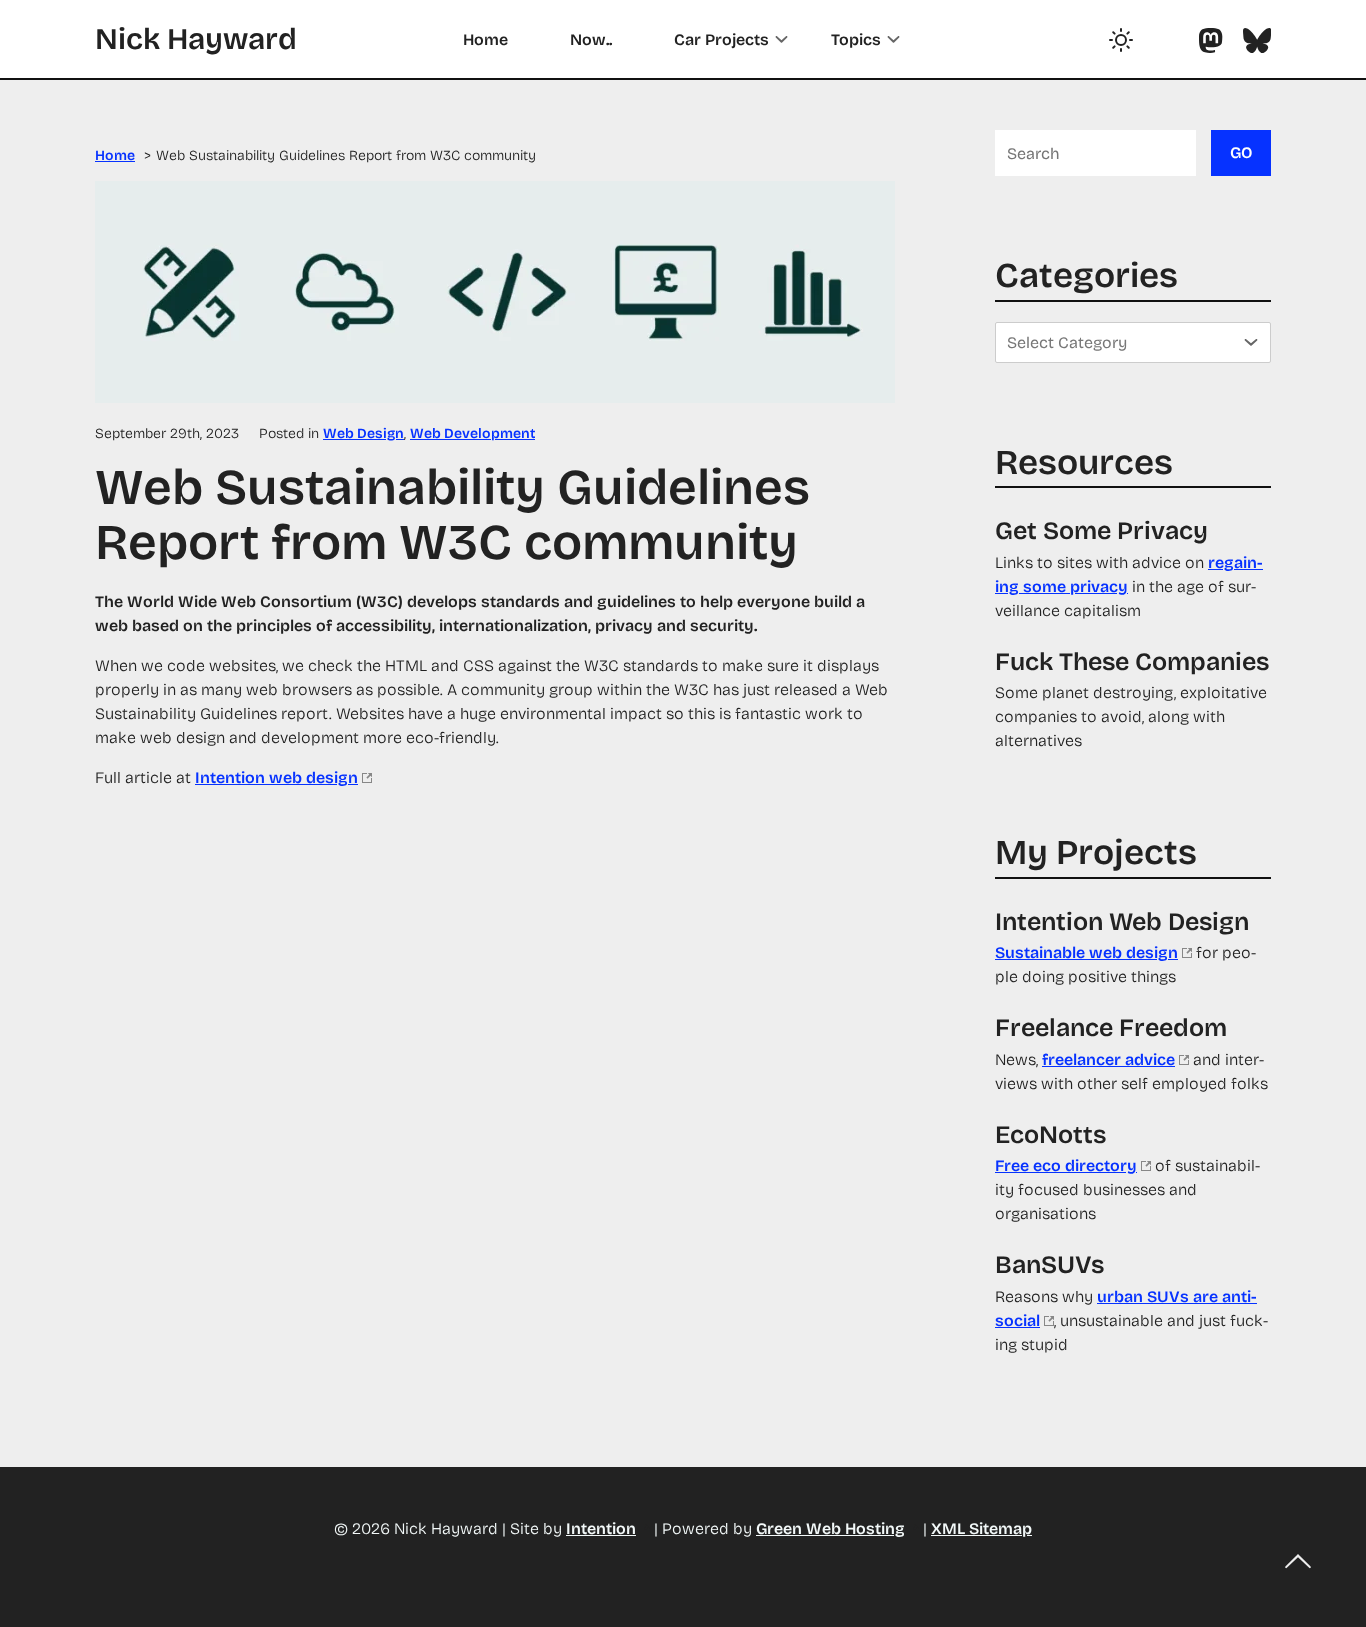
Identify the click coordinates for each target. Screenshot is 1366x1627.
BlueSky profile (1257, 40)
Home (485, 39)
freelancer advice (1108, 1059)
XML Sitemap (981, 1528)
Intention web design (276, 777)
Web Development (472, 433)
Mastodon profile (1210, 40)
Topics (856, 39)
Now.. (591, 39)
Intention (601, 1528)
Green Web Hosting (830, 1528)
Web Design (363, 433)
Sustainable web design (1086, 952)
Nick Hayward (196, 39)
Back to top (1298, 1562)
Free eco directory (1066, 1165)
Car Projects (721, 39)
